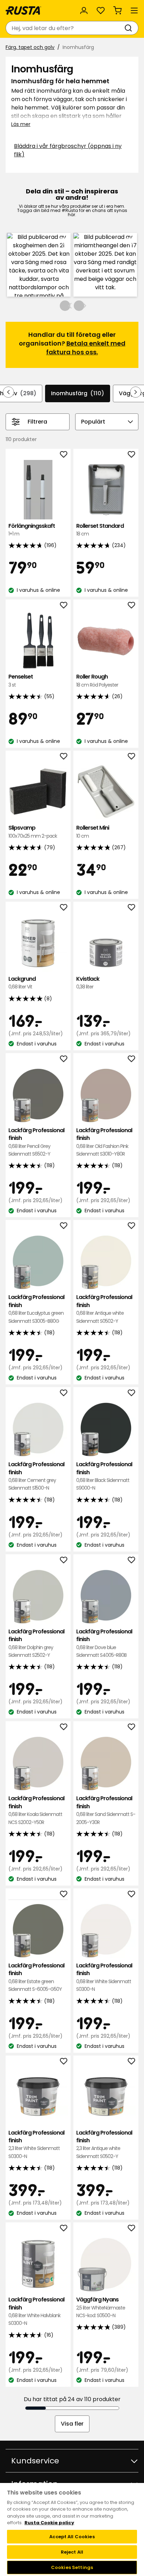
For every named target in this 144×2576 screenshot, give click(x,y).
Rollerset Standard (100, 530)
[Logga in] (84, 10)
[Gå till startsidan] (23, 10)
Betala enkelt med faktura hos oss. (86, 348)
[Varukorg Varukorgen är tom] (117, 10)
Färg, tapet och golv (30, 47)
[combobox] (65, 28)
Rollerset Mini (93, 832)
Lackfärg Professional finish (36, 1142)
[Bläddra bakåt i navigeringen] (8, 392)
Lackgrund (22, 983)
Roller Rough (97, 680)
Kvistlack (88, 983)
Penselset (21, 680)
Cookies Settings (72, 2567)
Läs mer (21, 124)
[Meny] (134, 10)
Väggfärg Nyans (101, 2307)
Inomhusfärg (78, 393)
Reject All (72, 2552)
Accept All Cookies (72, 2537)
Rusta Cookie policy (49, 2523)
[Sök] (130, 28)
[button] (39, 265)
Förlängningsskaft (32, 530)
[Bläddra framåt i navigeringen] (136, 392)
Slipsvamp (33, 832)
